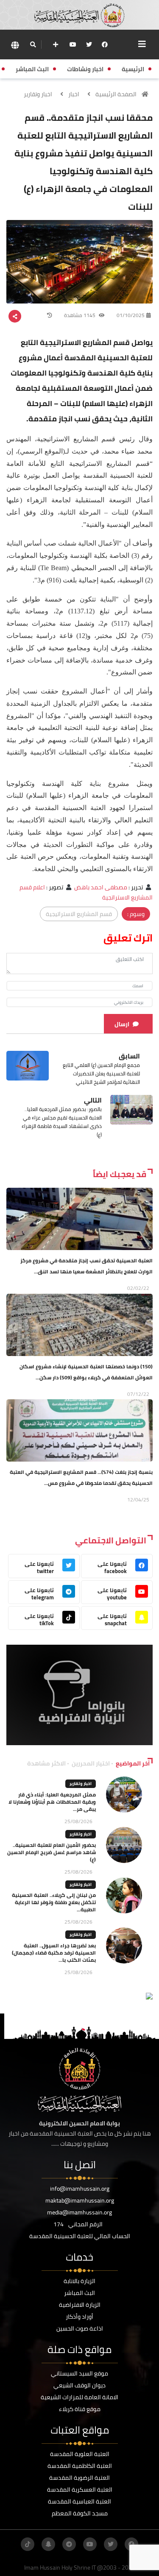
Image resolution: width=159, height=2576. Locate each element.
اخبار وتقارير (38, 94)
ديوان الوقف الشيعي (79, 2385)
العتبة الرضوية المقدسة (79, 2478)
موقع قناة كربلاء (80, 2409)
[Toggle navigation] (142, 44)
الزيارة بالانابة (79, 2281)
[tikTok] (28, 2544)
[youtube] (73, 45)
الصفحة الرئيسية (116, 94)
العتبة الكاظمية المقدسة (80, 2466)
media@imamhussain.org (79, 2212)
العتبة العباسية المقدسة (79, 2501)
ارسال (122, 1024)
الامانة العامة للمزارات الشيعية (79, 2397)
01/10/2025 (131, 315)
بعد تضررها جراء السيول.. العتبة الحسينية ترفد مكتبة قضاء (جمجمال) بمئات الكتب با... (54, 1953)
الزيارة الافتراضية (80, 2305)
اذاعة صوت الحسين (80, 2328)
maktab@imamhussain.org (80, 2200)
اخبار (74, 94)
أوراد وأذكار (79, 2317)
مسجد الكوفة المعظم (80, 2513)
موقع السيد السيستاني (79, 2373)
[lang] (15, 45)
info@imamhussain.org (80, 2189)
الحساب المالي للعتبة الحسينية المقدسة (80, 2236)
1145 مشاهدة (80, 315)
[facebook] (105, 45)
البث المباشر (79, 2293)
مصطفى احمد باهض (101, 887)
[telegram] (69, 2544)
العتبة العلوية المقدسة (80, 2454)
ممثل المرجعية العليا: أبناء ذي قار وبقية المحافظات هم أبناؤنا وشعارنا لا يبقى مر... (52, 1802)
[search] (33, 45)
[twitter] (89, 45)
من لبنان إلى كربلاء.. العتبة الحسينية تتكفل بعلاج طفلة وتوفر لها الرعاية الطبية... (54, 1902)
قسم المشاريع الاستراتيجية (79, 914)
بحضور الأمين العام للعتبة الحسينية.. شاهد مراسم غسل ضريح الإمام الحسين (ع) (52, 1852)
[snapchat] (48, 2544)
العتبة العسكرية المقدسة (80, 2490)
